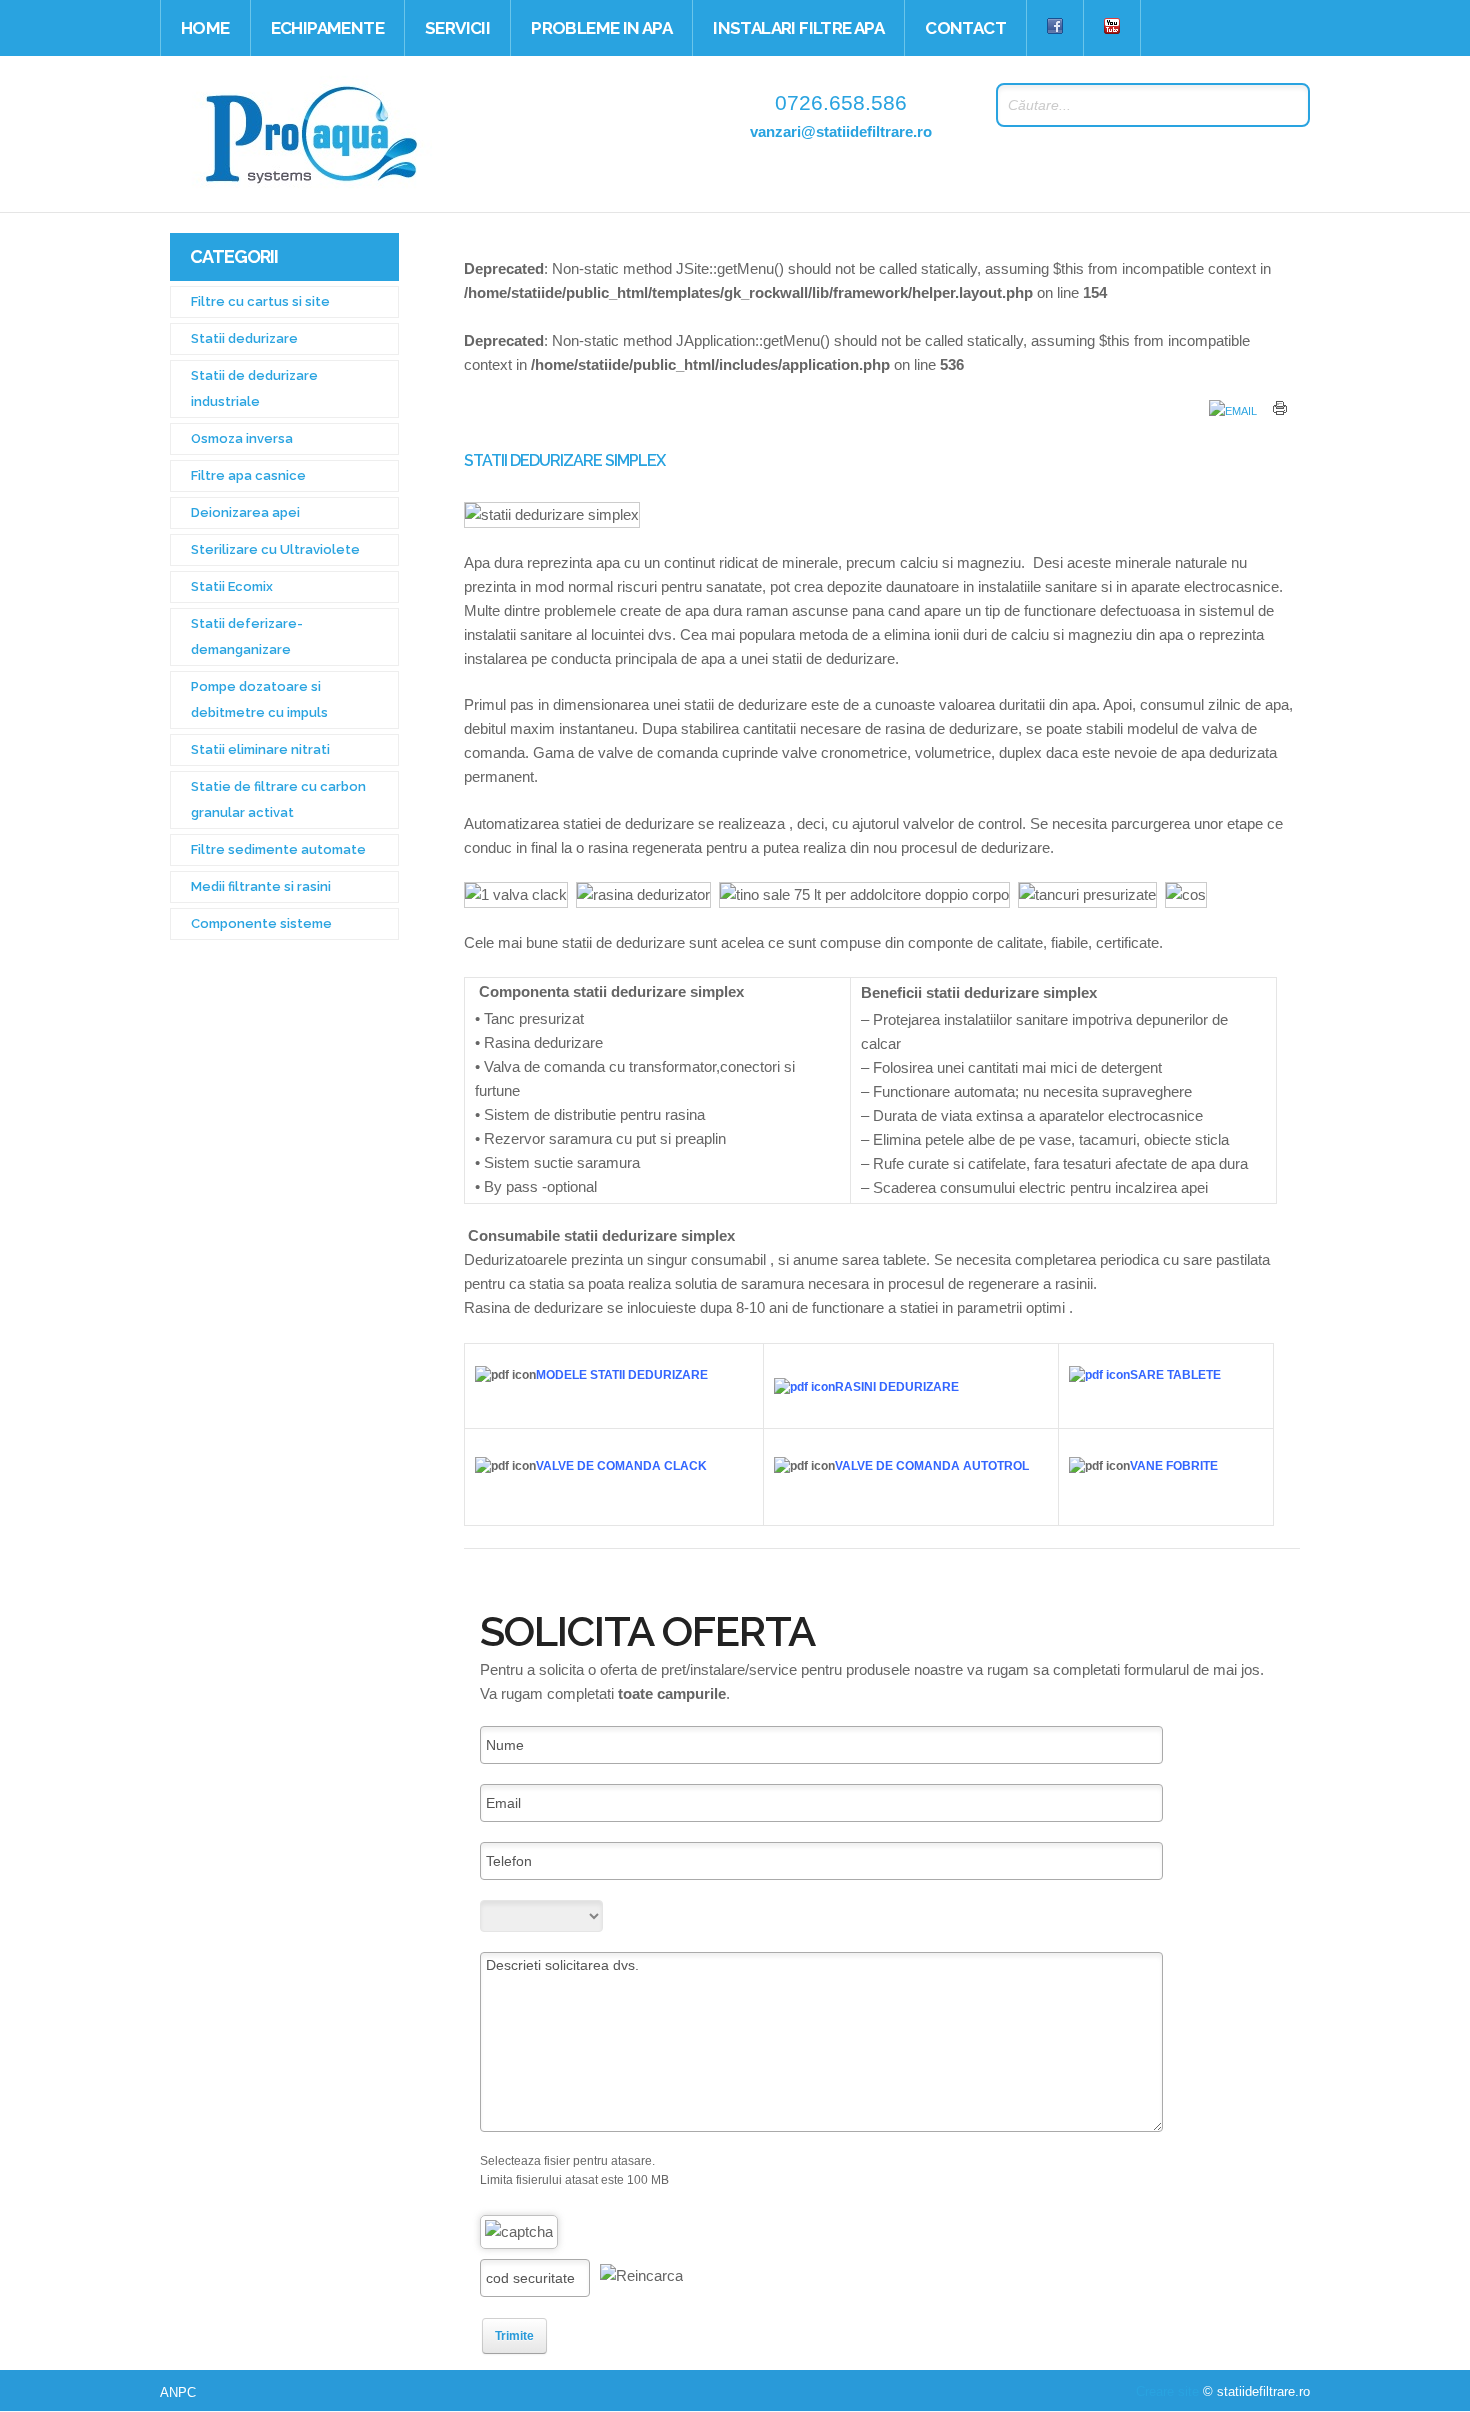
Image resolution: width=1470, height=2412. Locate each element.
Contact (965, 28)
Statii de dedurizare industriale (254, 388)
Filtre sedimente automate (278, 849)
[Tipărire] (1280, 411)
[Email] (1233, 411)
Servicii (457, 28)
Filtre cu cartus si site (260, 301)
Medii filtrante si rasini (261, 886)
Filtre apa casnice (248, 475)
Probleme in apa (601, 28)
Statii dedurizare (244, 338)
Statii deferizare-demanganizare (247, 636)
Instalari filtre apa (798, 28)
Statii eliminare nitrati (260, 749)
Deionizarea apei (245, 512)
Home (205, 28)
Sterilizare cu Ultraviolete (275, 549)
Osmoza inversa (242, 438)
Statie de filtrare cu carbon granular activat (278, 799)
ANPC (178, 2392)
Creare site (1167, 2391)
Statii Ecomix (232, 586)
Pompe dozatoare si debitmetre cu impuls (259, 699)
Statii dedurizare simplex (564, 460)
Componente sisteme (261, 923)
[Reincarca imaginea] (641, 2276)
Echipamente (327, 28)
